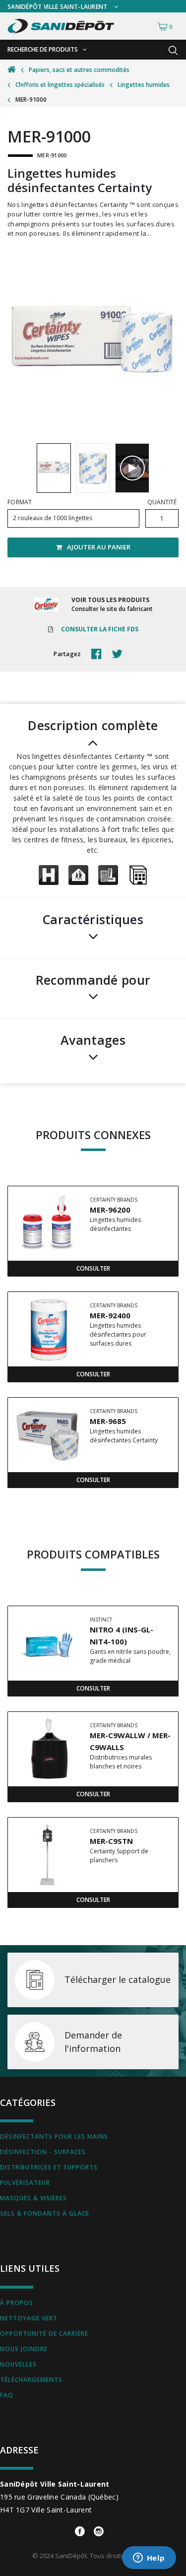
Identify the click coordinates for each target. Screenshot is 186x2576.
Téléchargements (31, 2380)
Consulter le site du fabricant (112, 609)
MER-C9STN (111, 1841)
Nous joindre (24, 2349)
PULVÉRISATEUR (25, 2183)
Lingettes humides (144, 85)
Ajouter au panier (99, 547)
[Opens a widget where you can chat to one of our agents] (149, 2559)
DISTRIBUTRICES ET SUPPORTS (49, 2167)
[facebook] (99, 654)
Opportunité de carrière (44, 2334)
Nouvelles (18, 2364)
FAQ (7, 2395)
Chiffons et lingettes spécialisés (60, 85)
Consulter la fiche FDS (100, 629)
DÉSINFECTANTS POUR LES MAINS (54, 2136)
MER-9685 (108, 1421)
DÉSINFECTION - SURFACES (43, 2152)
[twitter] (120, 654)
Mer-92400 (110, 1315)
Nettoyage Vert (29, 2318)
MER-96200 (110, 1210)
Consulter (93, 1268)
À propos (17, 2303)
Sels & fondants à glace (45, 2213)
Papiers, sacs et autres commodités (79, 70)
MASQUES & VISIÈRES (33, 2198)
